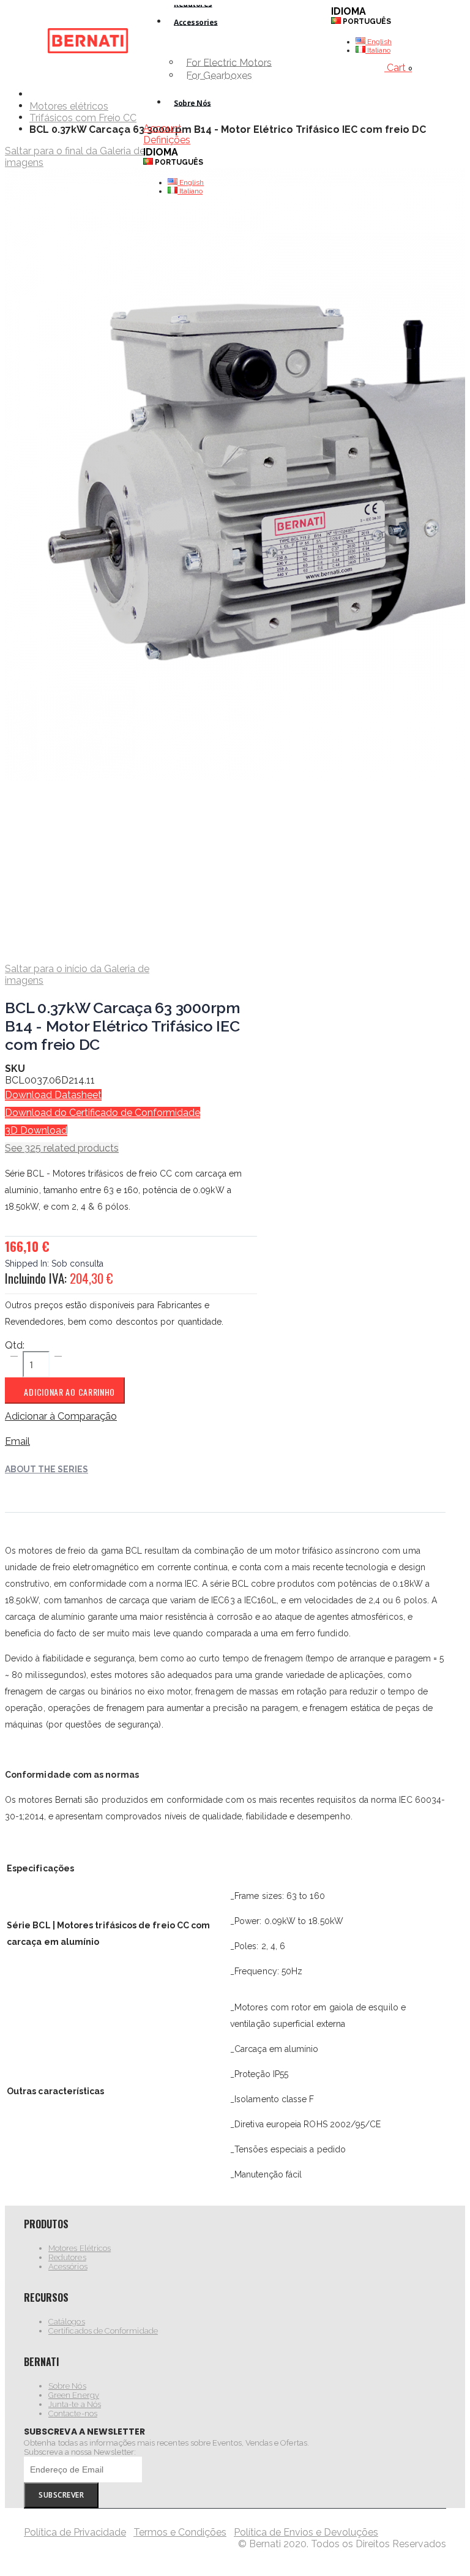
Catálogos (67, 2322)
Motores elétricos (69, 107)
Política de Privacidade (75, 2532)
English (191, 182)
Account (162, 128)
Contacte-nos (73, 2413)
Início (34, 94)
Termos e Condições (180, 2532)
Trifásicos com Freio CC (83, 118)
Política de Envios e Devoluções (306, 2532)
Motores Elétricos (80, 2248)
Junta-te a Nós (75, 2404)
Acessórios (68, 2267)
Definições (167, 140)
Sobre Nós (67, 2386)
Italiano (190, 191)
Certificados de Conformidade (103, 2331)
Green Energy (74, 2395)
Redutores (67, 2257)
